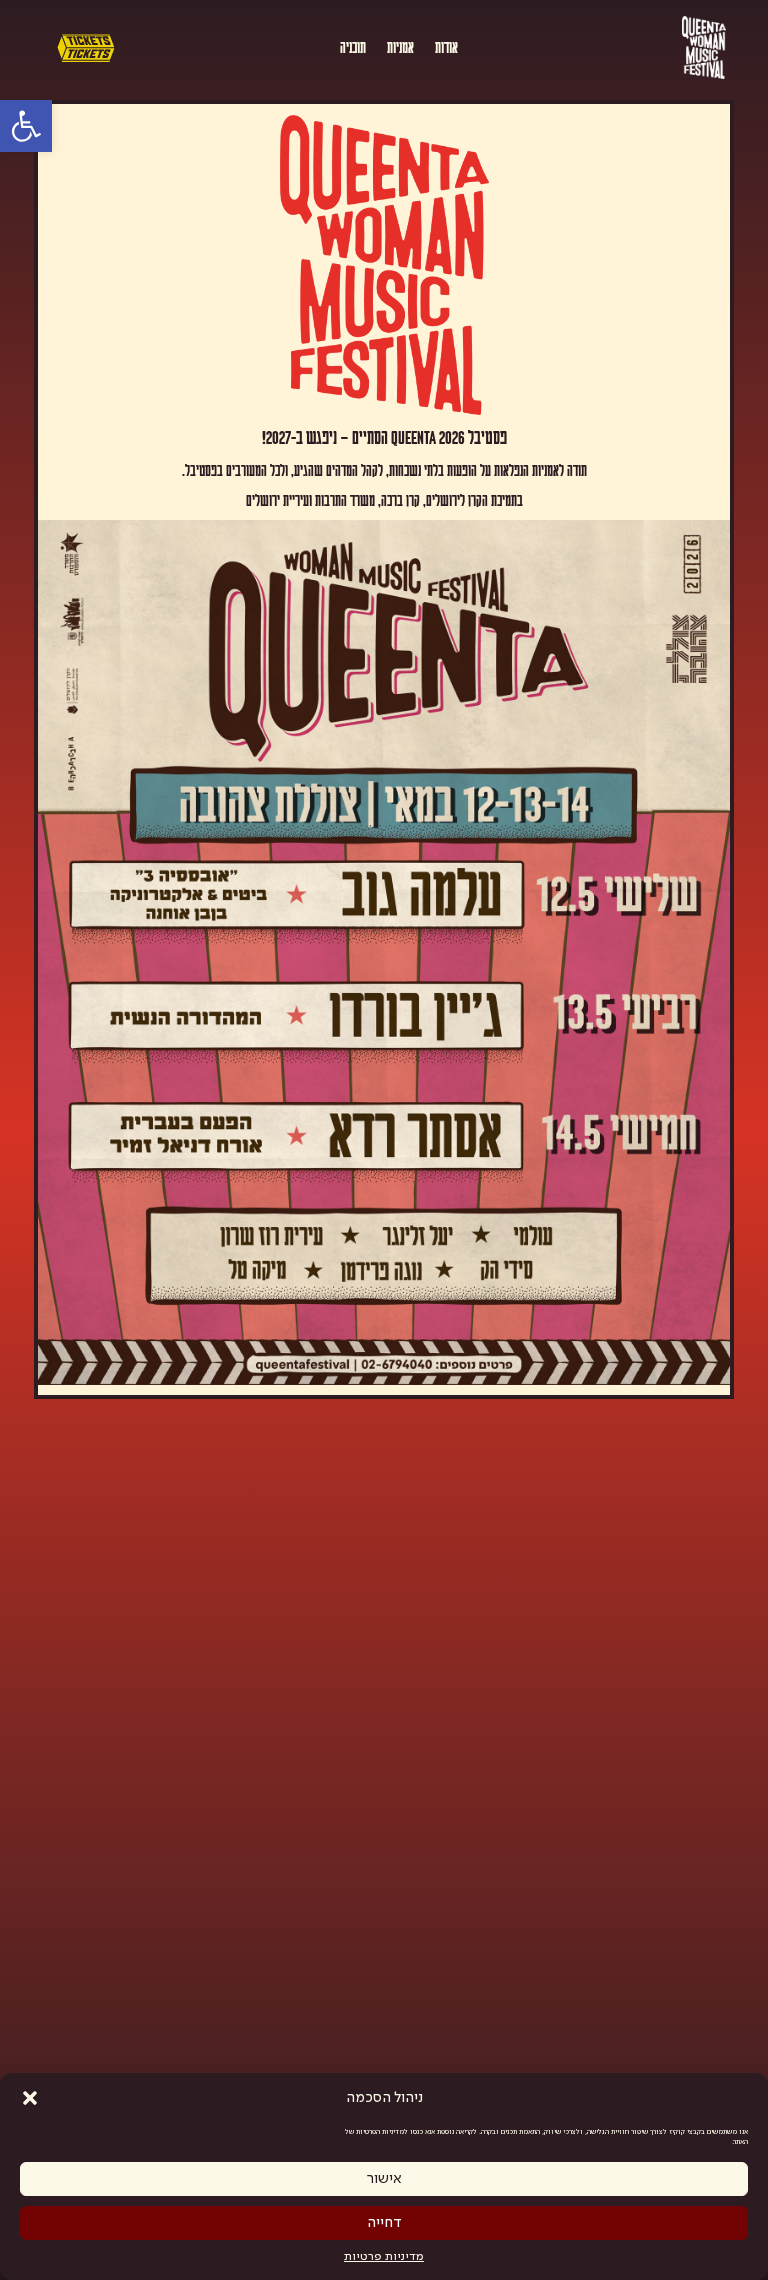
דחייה (384, 2223)
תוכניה (353, 46)
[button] (30, 2098)
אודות (446, 46)
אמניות (400, 46)
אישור (384, 2179)
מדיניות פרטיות (384, 2257)
